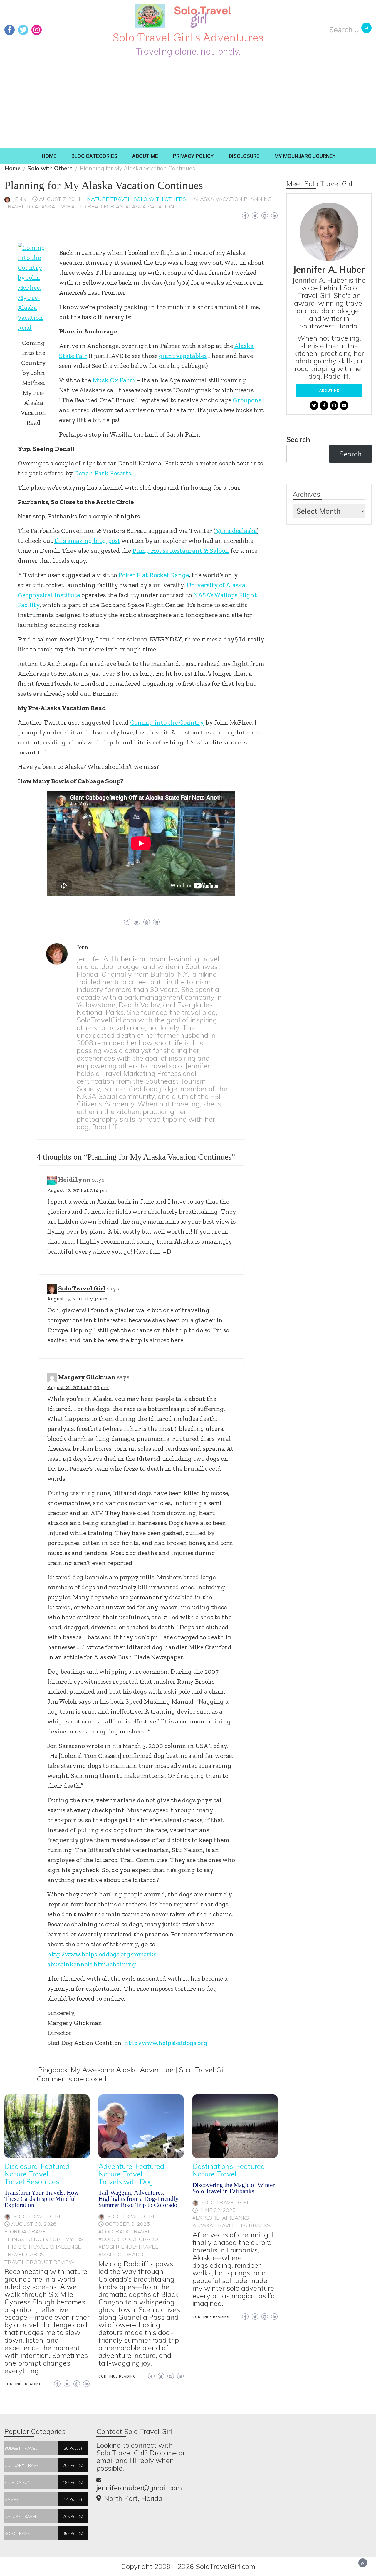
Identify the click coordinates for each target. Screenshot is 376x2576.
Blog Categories (94, 156)
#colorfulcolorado (128, 2239)
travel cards (24, 2254)
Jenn (20, 199)
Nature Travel (109, 199)
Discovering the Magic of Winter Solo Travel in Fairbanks (234, 2188)
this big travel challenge (43, 2247)
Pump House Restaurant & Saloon (181, 551)
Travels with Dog (126, 2181)
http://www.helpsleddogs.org (166, 2043)
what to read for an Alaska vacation (118, 207)
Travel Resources (32, 2181)
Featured (55, 2166)
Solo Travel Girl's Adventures (188, 37)
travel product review (40, 2262)
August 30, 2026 (34, 2224)
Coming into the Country (167, 722)
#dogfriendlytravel (128, 2247)
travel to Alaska (30, 207)
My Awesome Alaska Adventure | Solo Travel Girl (149, 2070)
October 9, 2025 (127, 2224)
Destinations (213, 2166)
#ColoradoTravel (125, 2232)
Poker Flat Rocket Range (154, 575)
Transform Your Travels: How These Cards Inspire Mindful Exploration (42, 2199)
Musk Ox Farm (114, 380)
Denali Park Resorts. (103, 473)
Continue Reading (23, 2384)
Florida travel (26, 2232)
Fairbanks (256, 2225)
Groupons (247, 400)
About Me (145, 156)
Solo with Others (160, 199)
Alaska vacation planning (232, 199)
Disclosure (244, 156)
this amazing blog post (87, 541)
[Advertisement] (188, 104)
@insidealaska (236, 531)
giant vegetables (183, 356)
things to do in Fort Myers (44, 2239)
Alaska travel (214, 2225)
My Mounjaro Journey (305, 156)
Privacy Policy (193, 156)
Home (49, 156)
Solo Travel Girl (82, 1288)
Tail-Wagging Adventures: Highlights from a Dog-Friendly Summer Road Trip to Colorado (139, 2199)
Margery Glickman (87, 1377)
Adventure (115, 2166)
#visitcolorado (121, 2254)
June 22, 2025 (217, 2210)
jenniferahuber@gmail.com (139, 2488)
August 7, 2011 (60, 199)
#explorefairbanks (221, 2218)
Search (298, 439)
